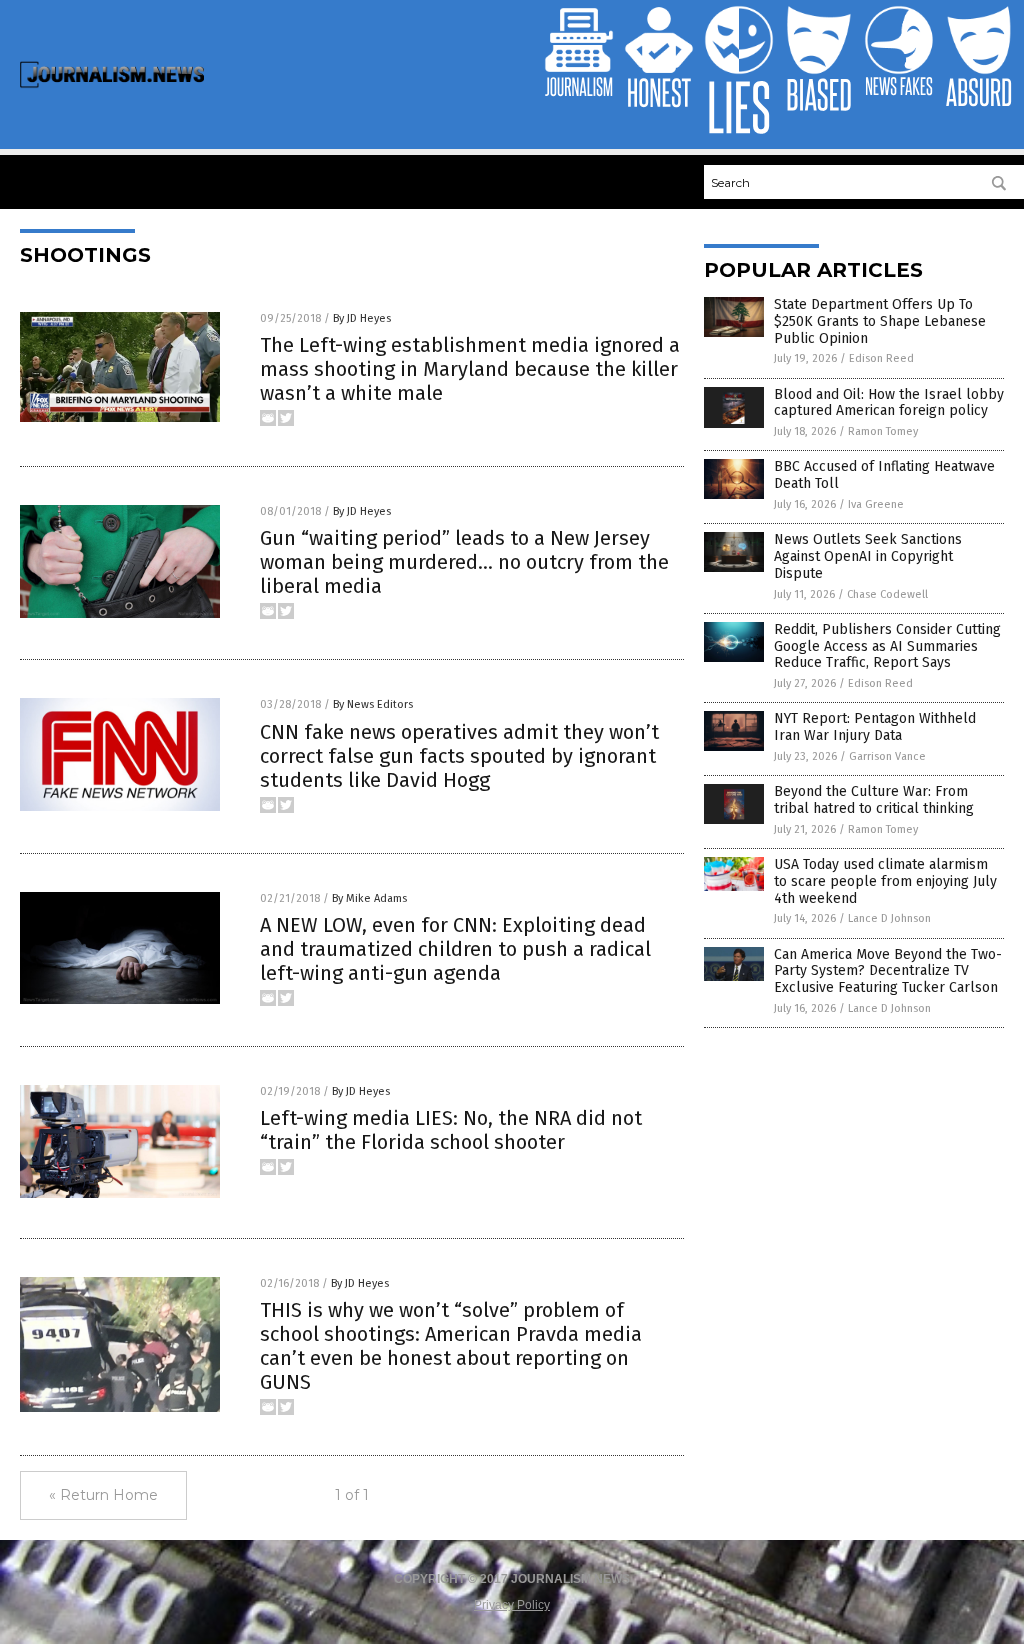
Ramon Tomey (883, 431)
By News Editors (373, 704)
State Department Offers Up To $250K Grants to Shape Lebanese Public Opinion (880, 321)
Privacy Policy (512, 1605)
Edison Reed (881, 358)
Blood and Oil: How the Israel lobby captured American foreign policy (889, 403)
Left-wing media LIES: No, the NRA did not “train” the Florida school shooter (451, 1130)
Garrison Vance (887, 756)
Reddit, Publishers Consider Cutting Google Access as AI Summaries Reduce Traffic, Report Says (887, 646)
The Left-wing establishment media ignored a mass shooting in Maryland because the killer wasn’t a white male (470, 369)
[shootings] (112, 85)
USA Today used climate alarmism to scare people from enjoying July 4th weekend (885, 881)
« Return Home (103, 1495)
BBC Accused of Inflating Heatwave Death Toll (884, 475)
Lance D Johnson (889, 918)
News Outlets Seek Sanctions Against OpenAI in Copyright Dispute (868, 556)
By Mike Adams (369, 898)
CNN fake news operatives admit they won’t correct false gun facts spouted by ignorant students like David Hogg (459, 756)
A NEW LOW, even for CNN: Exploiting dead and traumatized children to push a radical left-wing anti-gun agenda (455, 949)
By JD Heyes (362, 318)
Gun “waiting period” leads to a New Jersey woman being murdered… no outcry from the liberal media (464, 562)
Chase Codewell (887, 594)
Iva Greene (876, 504)
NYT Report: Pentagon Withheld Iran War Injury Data (875, 727)
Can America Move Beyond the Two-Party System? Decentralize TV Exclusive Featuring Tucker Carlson (888, 971)
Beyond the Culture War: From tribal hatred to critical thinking (874, 800)
